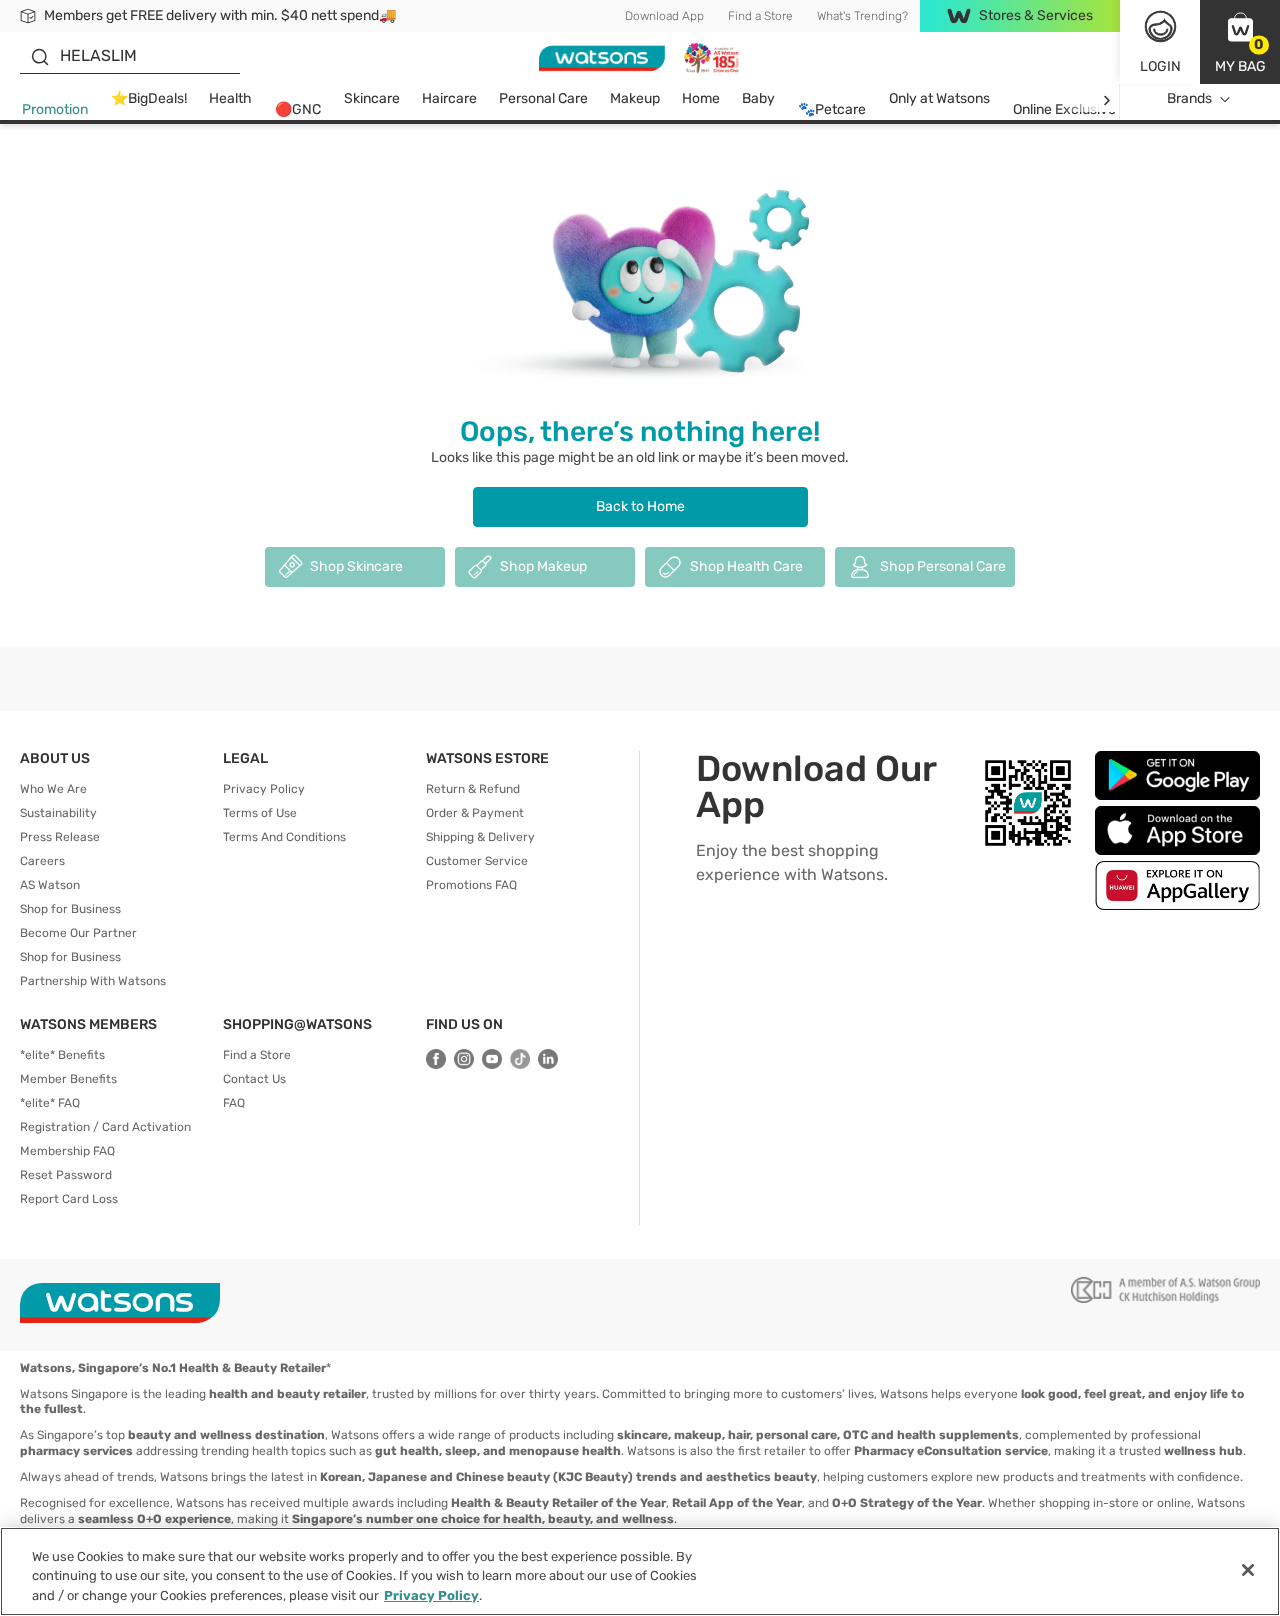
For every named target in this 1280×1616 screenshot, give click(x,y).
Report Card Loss (69, 1199)
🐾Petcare (832, 109)
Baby (758, 98)
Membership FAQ (67, 1151)
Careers (42, 861)
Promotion (55, 109)
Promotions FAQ (471, 885)
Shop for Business (70, 909)
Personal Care (543, 98)
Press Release (60, 837)
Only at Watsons (939, 98)
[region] (640, 1571)
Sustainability (58, 813)
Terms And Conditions (284, 837)
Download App (664, 16)
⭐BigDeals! (149, 98)
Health (230, 98)
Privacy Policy (264, 789)
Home (701, 98)
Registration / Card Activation (105, 1127)
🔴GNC (298, 109)
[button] (1240, 42)
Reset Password (66, 1175)
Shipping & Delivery (480, 837)
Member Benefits (68, 1079)
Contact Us (254, 1079)
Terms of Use (260, 813)
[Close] (1248, 1570)
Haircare (449, 98)
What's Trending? (862, 16)
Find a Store (760, 16)
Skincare (372, 98)
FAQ (234, 1103)
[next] (1106, 99)
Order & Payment (475, 813)
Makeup (635, 98)
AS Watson (50, 885)
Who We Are (53, 789)
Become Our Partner (78, 933)
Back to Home (640, 506)
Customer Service (477, 861)
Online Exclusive (1064, 109)
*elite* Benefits (62, 1055)
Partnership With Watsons (93, 981)
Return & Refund (473, 789)
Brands (1189, 98)
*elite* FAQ (50, 1103)
